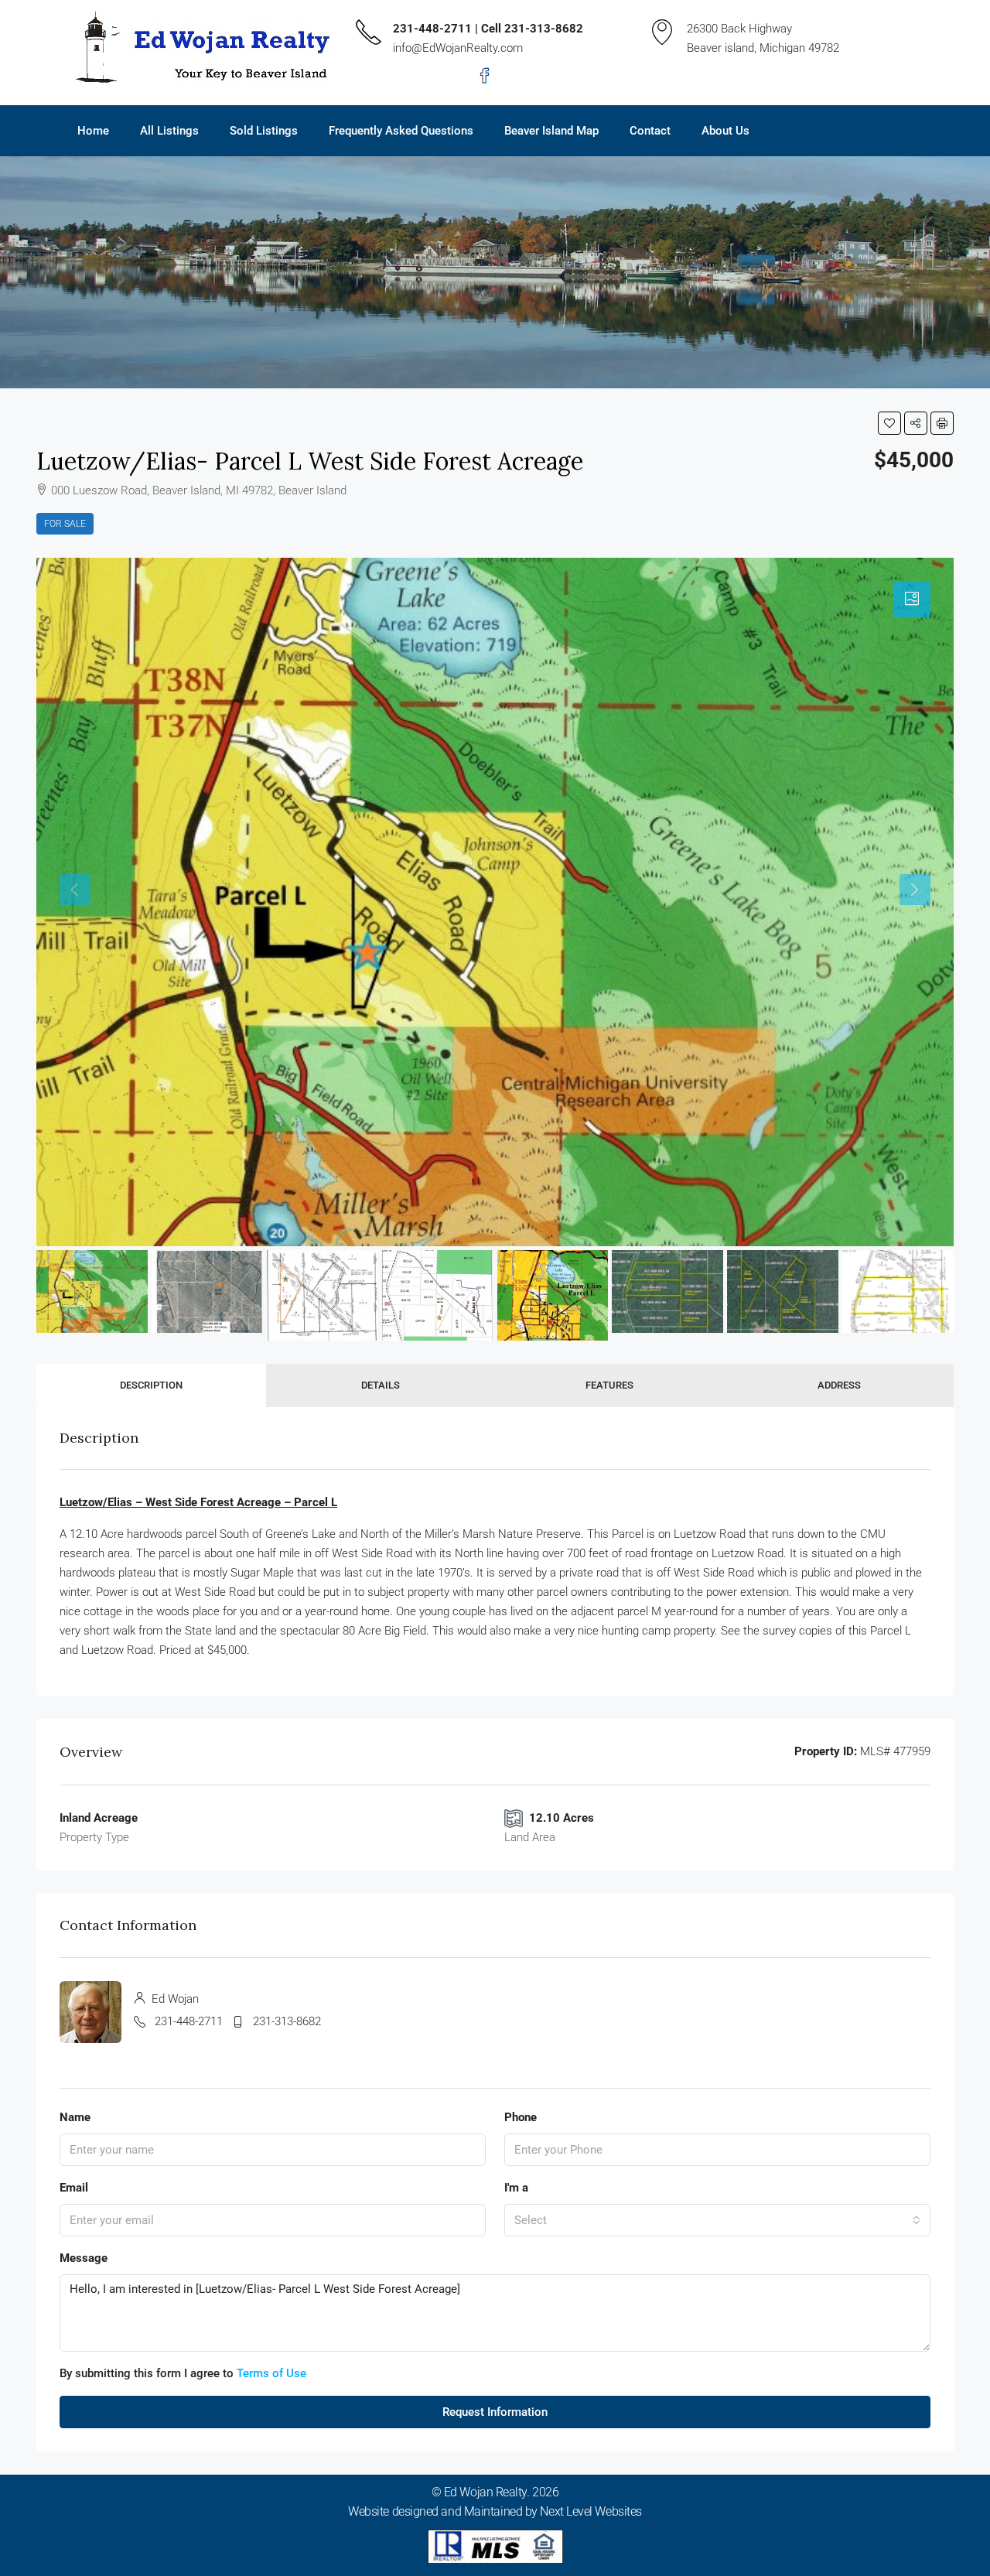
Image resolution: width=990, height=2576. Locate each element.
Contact (650, 131)
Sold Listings (264, 131)
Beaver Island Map (551, 131)
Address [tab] (839, 1385)
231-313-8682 (287, 2021)
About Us (725, 131)
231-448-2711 (189, 2021)
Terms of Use (271, 2373)
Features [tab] (609, 1385)
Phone (521, 2117)
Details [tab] (381, 1385)
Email (74, 2188)
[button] (889, 423)
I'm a (516, 2188)
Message (84, 2258)
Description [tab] (151, 1385)
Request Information (495, 2412)
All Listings (169, 131)
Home (93, 131)
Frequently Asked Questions (401, 131)
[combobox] (717, 2220)
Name (75, 2117)
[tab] (912, 600)
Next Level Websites (591, 2511)
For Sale (65, 524)
